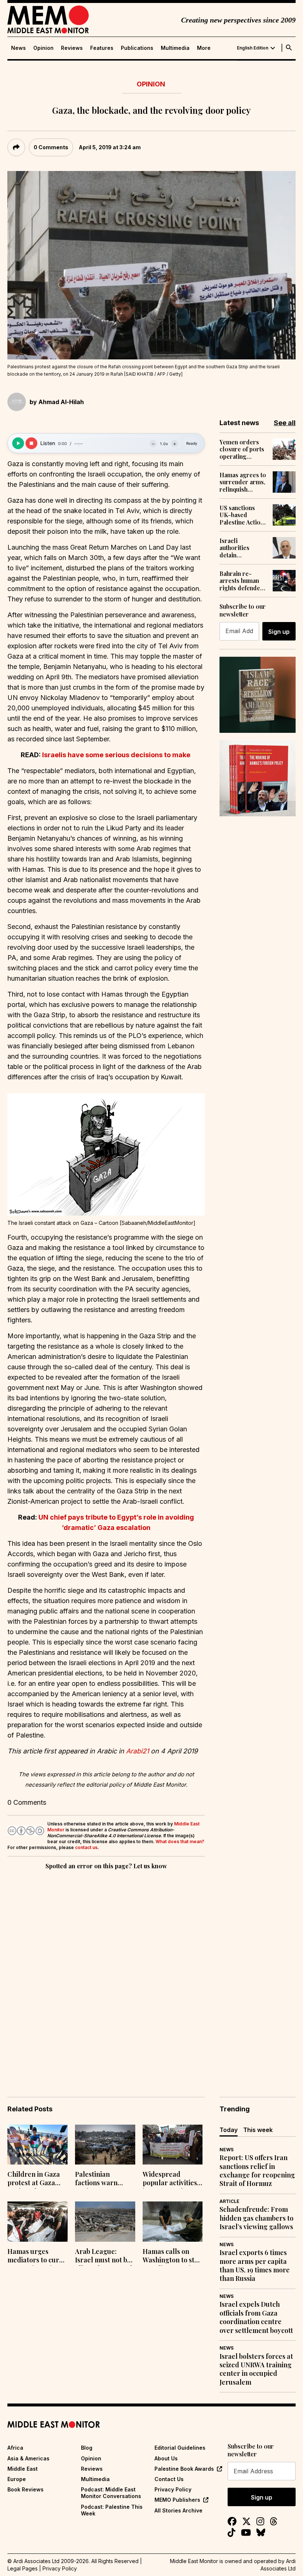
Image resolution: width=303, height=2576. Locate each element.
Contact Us (169, 2479)
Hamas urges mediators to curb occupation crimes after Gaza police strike (36, 2256)
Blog (87, 2448)
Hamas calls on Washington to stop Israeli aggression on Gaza (172, 2256)
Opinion (43, 48)
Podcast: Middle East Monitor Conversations (111, 2493)
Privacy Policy (173, 2489)
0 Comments (51, 147)
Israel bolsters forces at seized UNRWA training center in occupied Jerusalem (256, 2369)
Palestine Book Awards (184, 2469)
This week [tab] (258, 2130)
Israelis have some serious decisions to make (117, 755)
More (204, 48)
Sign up (279, 632)
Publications (137, 48)
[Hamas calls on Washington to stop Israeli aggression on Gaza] (173, 2222)
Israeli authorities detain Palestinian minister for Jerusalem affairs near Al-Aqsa (243, 548)
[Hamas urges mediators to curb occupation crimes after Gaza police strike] (38, 2222)
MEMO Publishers (177, 2500)
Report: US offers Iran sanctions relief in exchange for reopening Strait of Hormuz (257, 2171)
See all (285, 423)
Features (102, 48)
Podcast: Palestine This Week (112, 2510)
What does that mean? (180, 1842)
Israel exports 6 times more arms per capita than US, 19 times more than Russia (255, 2266)
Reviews (72, 48)
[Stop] (31, 443)
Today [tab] (229, 2130)
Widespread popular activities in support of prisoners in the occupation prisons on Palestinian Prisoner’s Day (172, 2179)
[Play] (18, 443)
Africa (15, 2448)
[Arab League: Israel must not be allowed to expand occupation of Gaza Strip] (105, 2222)
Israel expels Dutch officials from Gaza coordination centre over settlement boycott (256, 2317)
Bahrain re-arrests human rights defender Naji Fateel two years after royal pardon (243, 581)
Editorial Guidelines (180, 2448)
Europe (17, 2479)
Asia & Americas (28, 2458)
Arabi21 (138, 1751)
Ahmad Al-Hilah (61, 402)
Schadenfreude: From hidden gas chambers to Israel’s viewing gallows (256, 2218)
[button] (106, 1154)
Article (229, 2201)
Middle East (23, 2469)
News (18, 48)
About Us (166, 2458)
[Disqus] (106, 1973)
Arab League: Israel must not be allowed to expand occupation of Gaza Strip (105, 2256)
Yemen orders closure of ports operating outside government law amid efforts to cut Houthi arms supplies (242, 449)
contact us (86, 1847)
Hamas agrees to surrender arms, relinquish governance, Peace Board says (243, 482)
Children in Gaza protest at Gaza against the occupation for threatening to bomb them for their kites (34, 2179)
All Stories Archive (178, 2510)
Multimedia (175, 48)
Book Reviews (25, 2489)
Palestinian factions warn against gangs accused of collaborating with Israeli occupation (104, 2179)
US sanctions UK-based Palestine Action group (242, 515)
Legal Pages (23, 2568)
